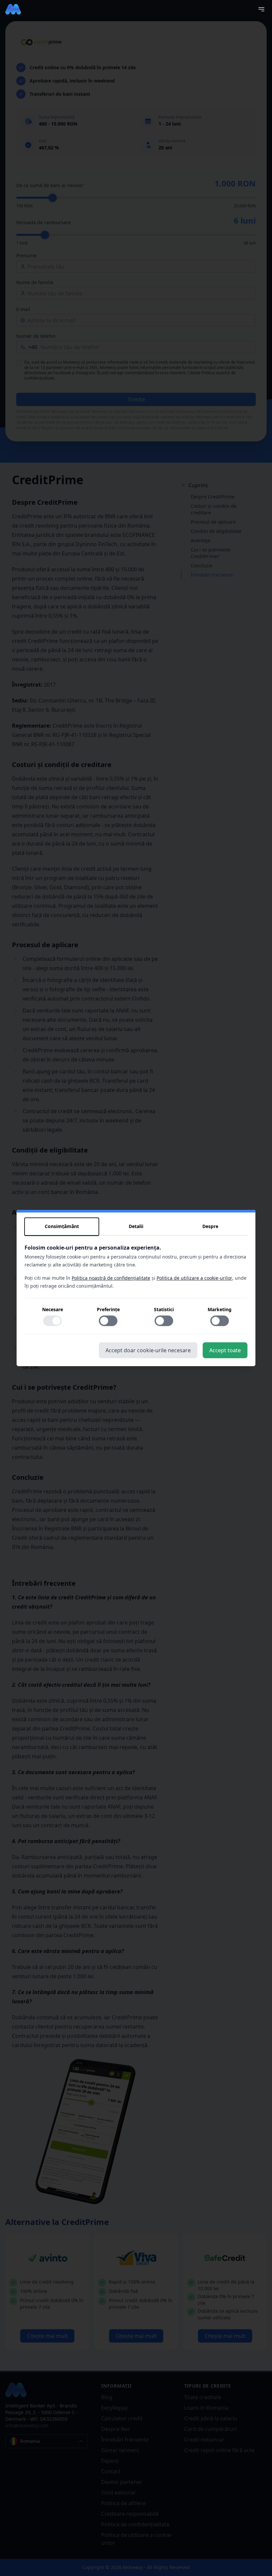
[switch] (52, 1321)
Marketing (220, 1309)
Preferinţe (108, 1309)
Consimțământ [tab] (62, 1226)
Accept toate (225, 1350)
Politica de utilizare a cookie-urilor (194, 1278)
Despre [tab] (210, 1226)
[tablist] (136, 1227)
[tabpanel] (136, 1289)
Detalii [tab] (136, 1226)
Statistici (164, 1309)
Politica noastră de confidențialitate (111, 1278)
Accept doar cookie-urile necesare (148, 1350)
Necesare (53, 1309)
